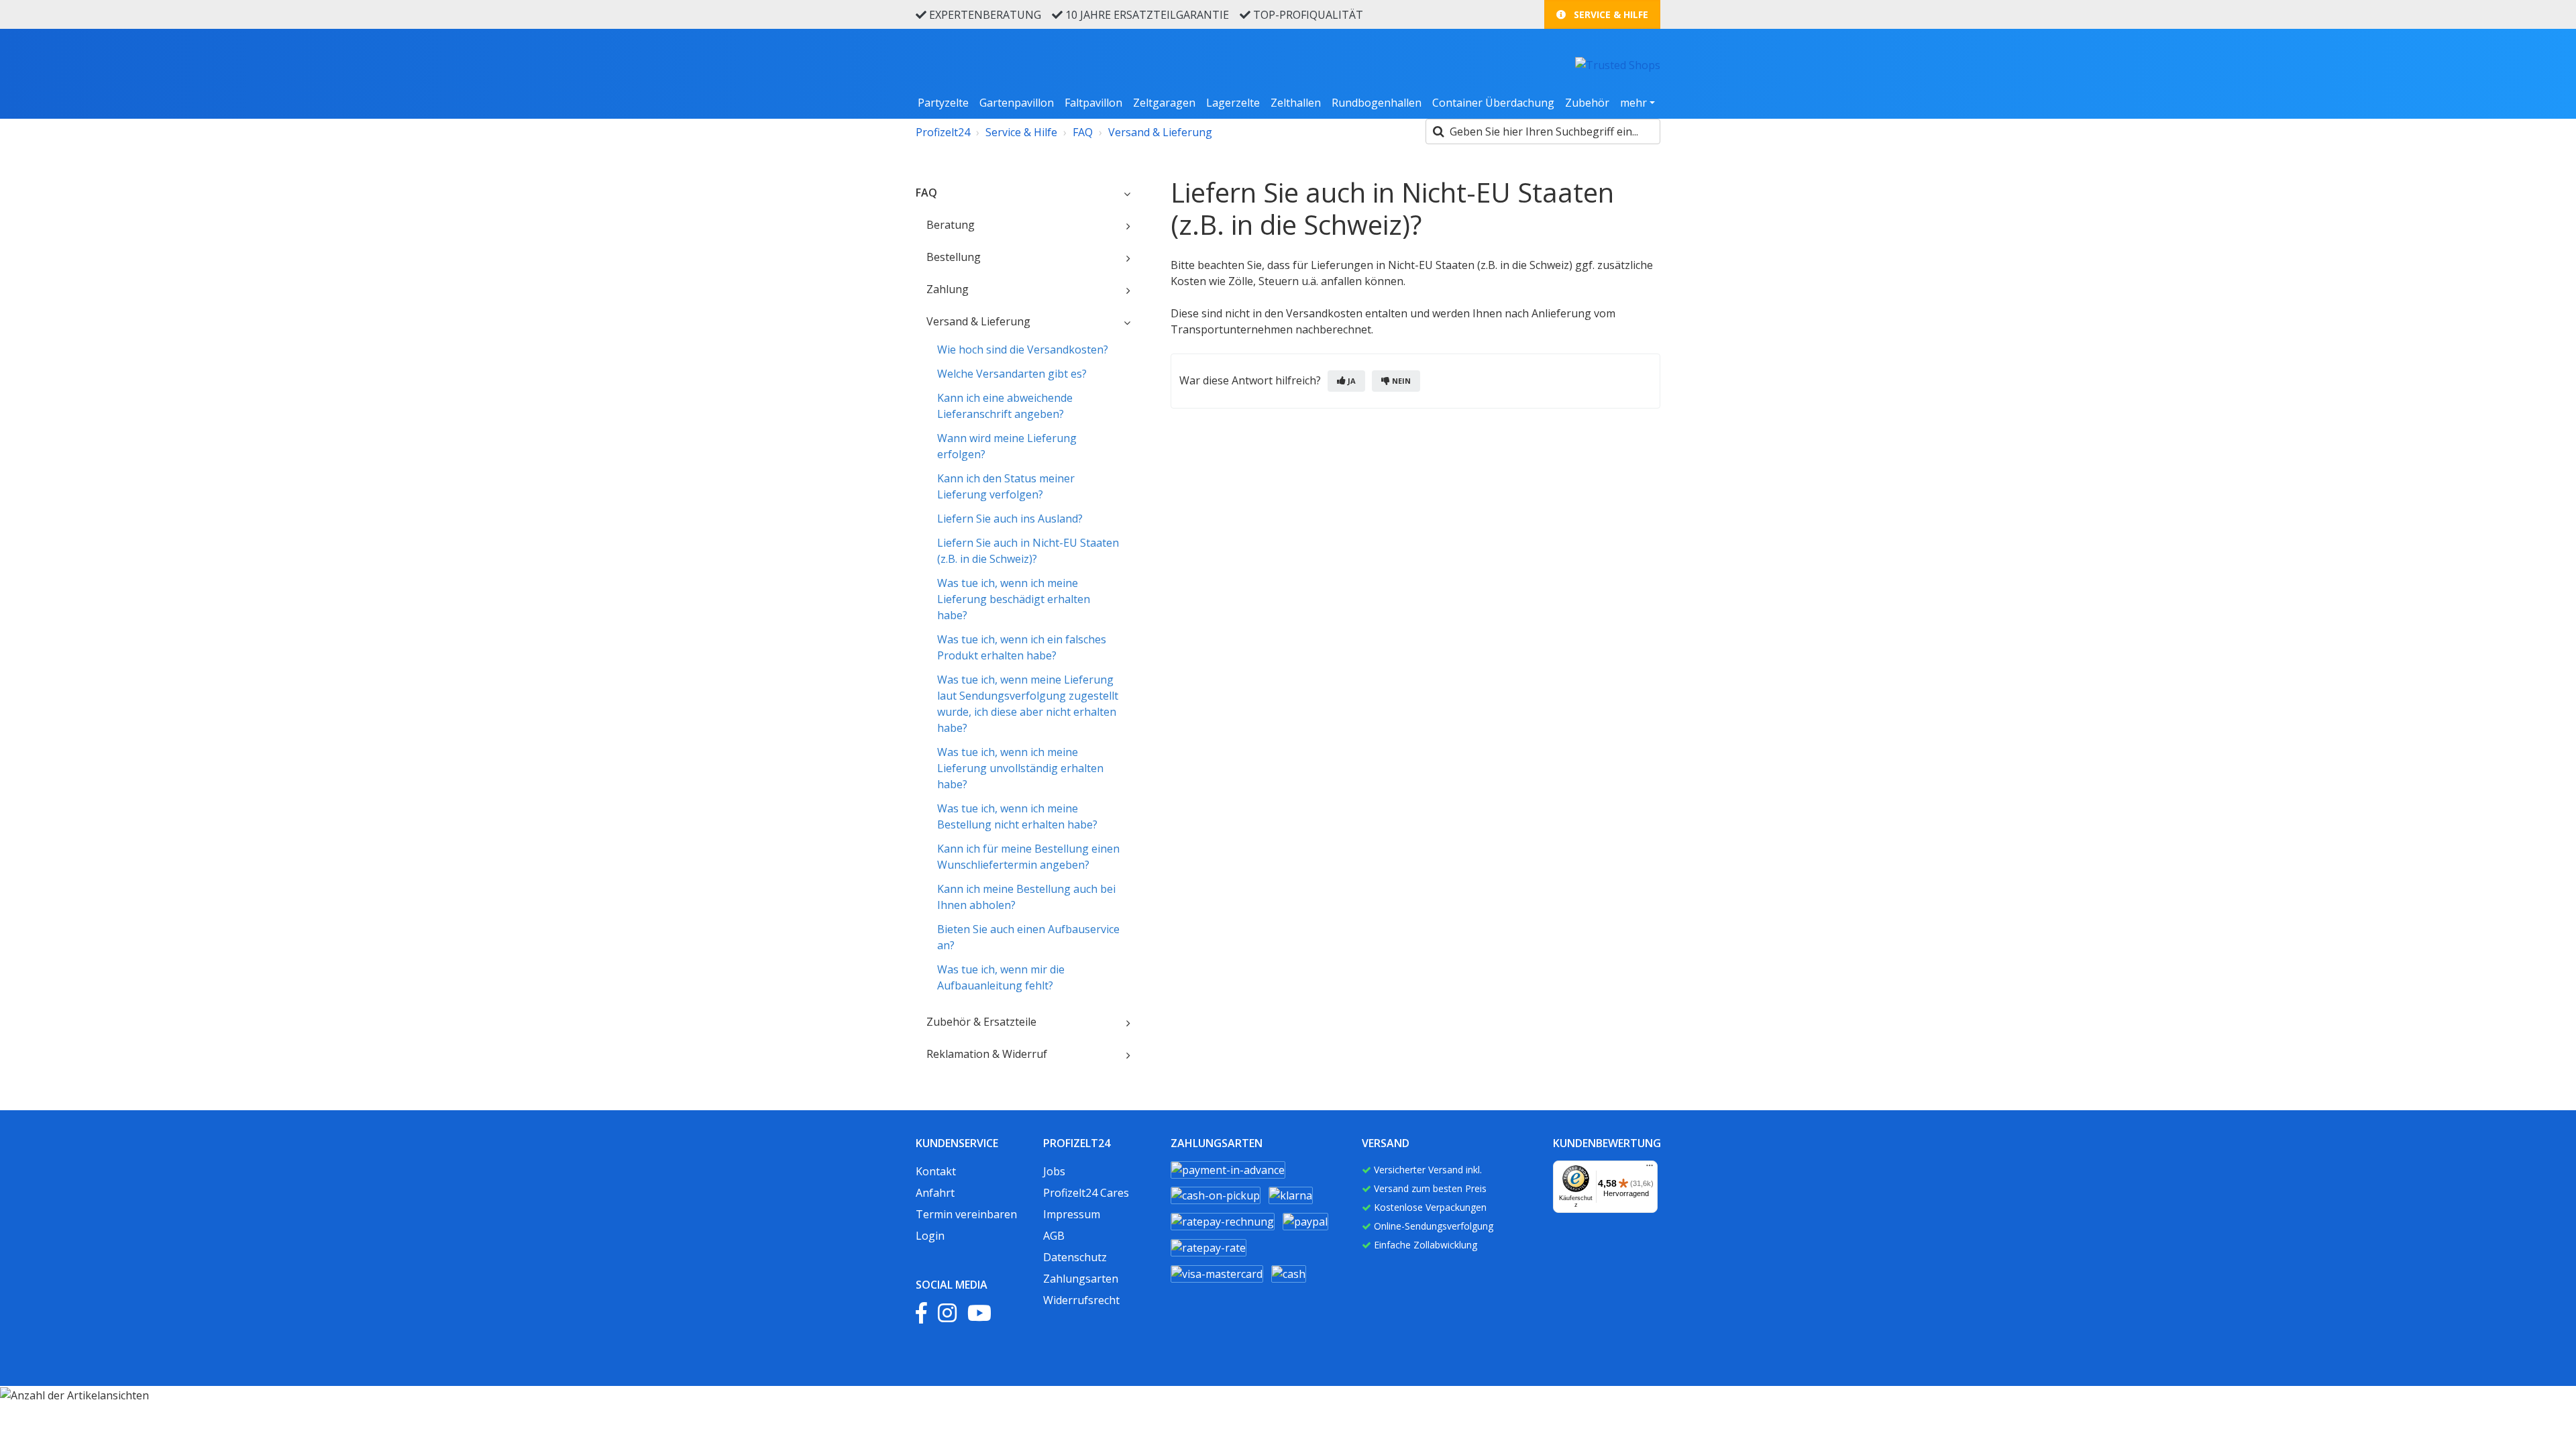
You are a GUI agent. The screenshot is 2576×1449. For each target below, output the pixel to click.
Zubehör (1587, 103)
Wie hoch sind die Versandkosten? (1023, 350)
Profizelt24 (943, 132)
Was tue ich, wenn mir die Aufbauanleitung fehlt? (1001, 977)
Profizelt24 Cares (1086, 1193)
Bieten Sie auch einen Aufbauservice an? (1028, 937)
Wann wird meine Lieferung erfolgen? (1007, 446)
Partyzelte (943, 103)
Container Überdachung (1493, 103)
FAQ (1083, 132)
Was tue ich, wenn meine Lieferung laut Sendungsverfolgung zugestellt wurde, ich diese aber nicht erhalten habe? (1028, 704)
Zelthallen (1296, 103)
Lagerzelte (1233, 103)
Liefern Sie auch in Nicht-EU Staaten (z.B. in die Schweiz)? (1028, 551)
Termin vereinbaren (966, 1214)
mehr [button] (1633, 103)
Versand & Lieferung (1160, 132)
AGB (1054, 1236)
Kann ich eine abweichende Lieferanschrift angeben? (1005, 406)
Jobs (1054, 1171)
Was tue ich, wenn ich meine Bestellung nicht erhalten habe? (1017, 816)
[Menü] (1650, 1169)
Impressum (1072, 1214)
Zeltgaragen (1164, 103)
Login (930, 1236)
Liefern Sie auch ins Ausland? (1010, 519)
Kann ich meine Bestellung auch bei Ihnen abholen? (1026, 897)
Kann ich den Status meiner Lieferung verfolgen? (1006, 486)
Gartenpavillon (1017, 103)
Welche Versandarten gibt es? (1012, 374)
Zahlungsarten (1081, 1279)
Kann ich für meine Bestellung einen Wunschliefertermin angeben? (1028, 857)
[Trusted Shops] (1618, 64)
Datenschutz (1075, 1257)
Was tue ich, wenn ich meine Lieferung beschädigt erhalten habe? (1014, 599)
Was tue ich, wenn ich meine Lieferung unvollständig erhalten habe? (1020, 768)
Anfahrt (935, 1193)
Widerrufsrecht (1081, 1300)
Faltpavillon (1093, 103)
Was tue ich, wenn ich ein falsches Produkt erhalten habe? (1022, 647)
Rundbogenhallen (1377, 103)
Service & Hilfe (1610, 14)
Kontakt (936, 1171)
